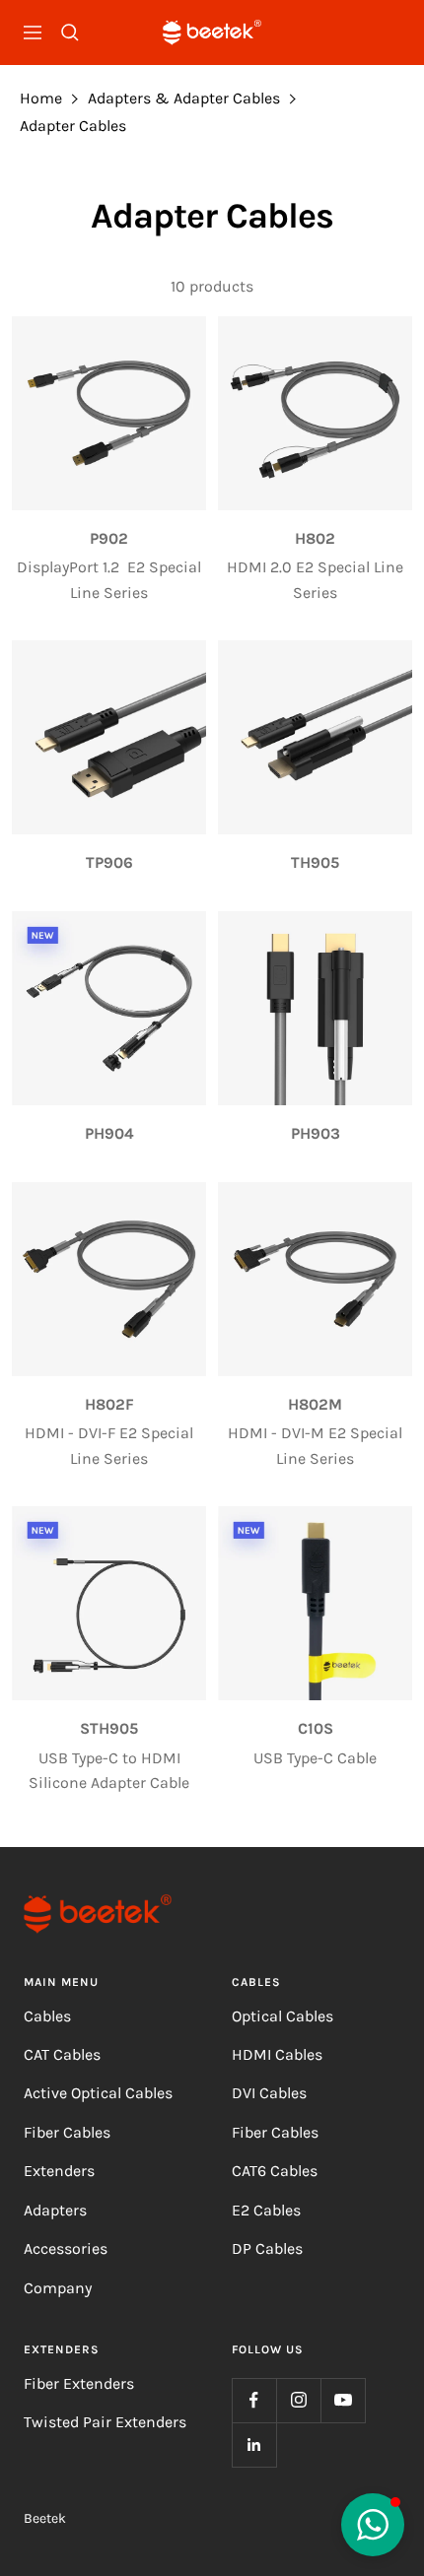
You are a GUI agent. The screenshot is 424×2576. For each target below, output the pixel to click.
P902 (109, 538)
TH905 (315, 862)
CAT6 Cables (275, 2171)
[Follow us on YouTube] (343, 2400)
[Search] (70, 33)
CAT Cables (62, 2054)
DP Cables (267, 2248)
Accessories (66, 2248)
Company (58, 2288)
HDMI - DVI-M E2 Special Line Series (315, 1446)
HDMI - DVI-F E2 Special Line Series (109, 1446)
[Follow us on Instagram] (298, 2400)
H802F (109, 1404)
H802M (315, 1404)
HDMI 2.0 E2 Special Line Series (315, 580)
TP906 (109, 862)
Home (41, 98)
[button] (373, 2525)
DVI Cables (269, 2093)
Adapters (55, 2210)
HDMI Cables (277, 2054)
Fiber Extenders (79, 2383)
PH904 (109, 1133)
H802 (315, 538)
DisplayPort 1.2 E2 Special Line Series (109, 580)
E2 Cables (266, 2210)
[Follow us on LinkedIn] (254, 2444)
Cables (47, 2016)
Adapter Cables (73, 126)
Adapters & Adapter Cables (184, 98)
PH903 (316, 1133)
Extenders (59, 2171)
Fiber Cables (67, 2132)
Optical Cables (283, 2016)
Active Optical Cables (98, 2093)
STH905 (109, 1728)
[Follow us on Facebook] (254, 2400)
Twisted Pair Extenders (105, 2422)
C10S (316, 1728)
